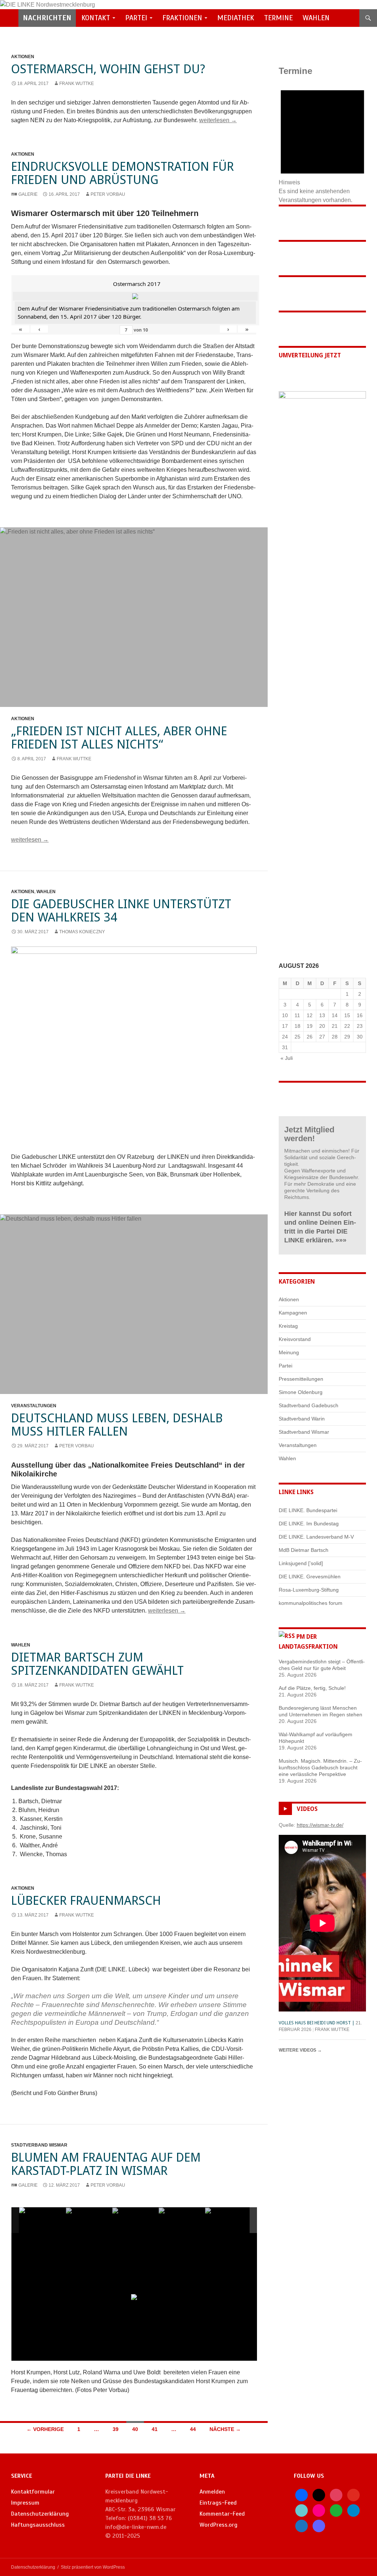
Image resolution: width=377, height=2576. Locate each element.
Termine (278, 18)
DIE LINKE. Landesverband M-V (316, 1537)
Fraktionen (182, 18)
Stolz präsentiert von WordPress (93, 2567)
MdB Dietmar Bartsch (304, 1550)
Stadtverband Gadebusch (309, 1405)
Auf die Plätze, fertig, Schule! (312, 1688)
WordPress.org (219, 2525)
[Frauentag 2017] (42, 2220)
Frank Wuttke (77, 84)
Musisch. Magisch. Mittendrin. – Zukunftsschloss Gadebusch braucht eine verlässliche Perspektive (320, 1768)
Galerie (28, 194)
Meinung (289, 1352)
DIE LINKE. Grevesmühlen (310, 1577)
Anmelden (212, 2492)
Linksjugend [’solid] (301, 1563)
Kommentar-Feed (222, 2514)
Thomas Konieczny (82, 932)
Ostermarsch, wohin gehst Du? (108, 69)
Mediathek (236, 18)
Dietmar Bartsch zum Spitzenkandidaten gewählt (97, 1664)
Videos (307, 1809)
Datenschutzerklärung (40, 2514)
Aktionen (23, 57)
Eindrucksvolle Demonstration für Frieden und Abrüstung (122, 173)
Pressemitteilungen (301, 1379)
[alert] (322, 142)
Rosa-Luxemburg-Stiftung (309, 1590)
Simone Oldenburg (301, 1392)
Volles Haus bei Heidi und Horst (315, 2023)
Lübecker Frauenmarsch (86, 1901)
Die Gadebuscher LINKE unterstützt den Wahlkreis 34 (121, 911)
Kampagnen (293, 1313)
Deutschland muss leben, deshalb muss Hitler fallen (117, 1425)
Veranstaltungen (34, 1406)
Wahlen (316, 18)
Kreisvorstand (295, 1339)
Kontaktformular (33, 2492)
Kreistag (288, 1326)
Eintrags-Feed (218, 2503)
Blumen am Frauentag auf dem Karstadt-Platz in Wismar (106, 2164)
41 (155, 2429)
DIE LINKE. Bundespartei (308, 1510)
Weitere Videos (300, 2050)
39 (116, 2429)
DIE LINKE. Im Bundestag (309, 1524)
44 (193, 2429)
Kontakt (96, 18)
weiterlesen (218, 120)
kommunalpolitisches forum (311, 1603)
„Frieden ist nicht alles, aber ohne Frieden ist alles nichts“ (119, 738)
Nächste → (225, 2429)
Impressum (25, 2503)
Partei (136, 18)
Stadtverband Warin (302, 1419)
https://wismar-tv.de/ (320, 1825)
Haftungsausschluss (38, 2525)
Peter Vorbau (108, 194)
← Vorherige (45, 2429)
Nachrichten (47, 18)
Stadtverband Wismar (39, 2145)
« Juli (287, 1058)
